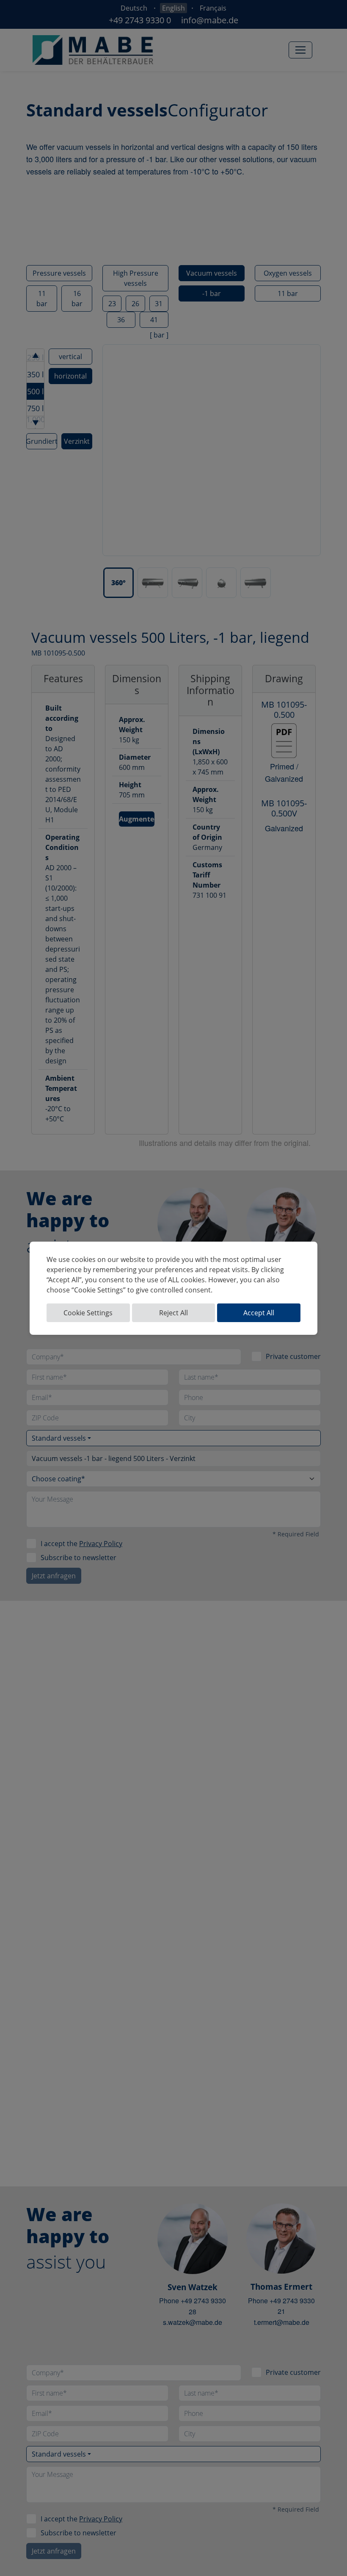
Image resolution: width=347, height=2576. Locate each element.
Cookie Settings (88, 1313)
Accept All (259, 1313)
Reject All (173, 1313)
